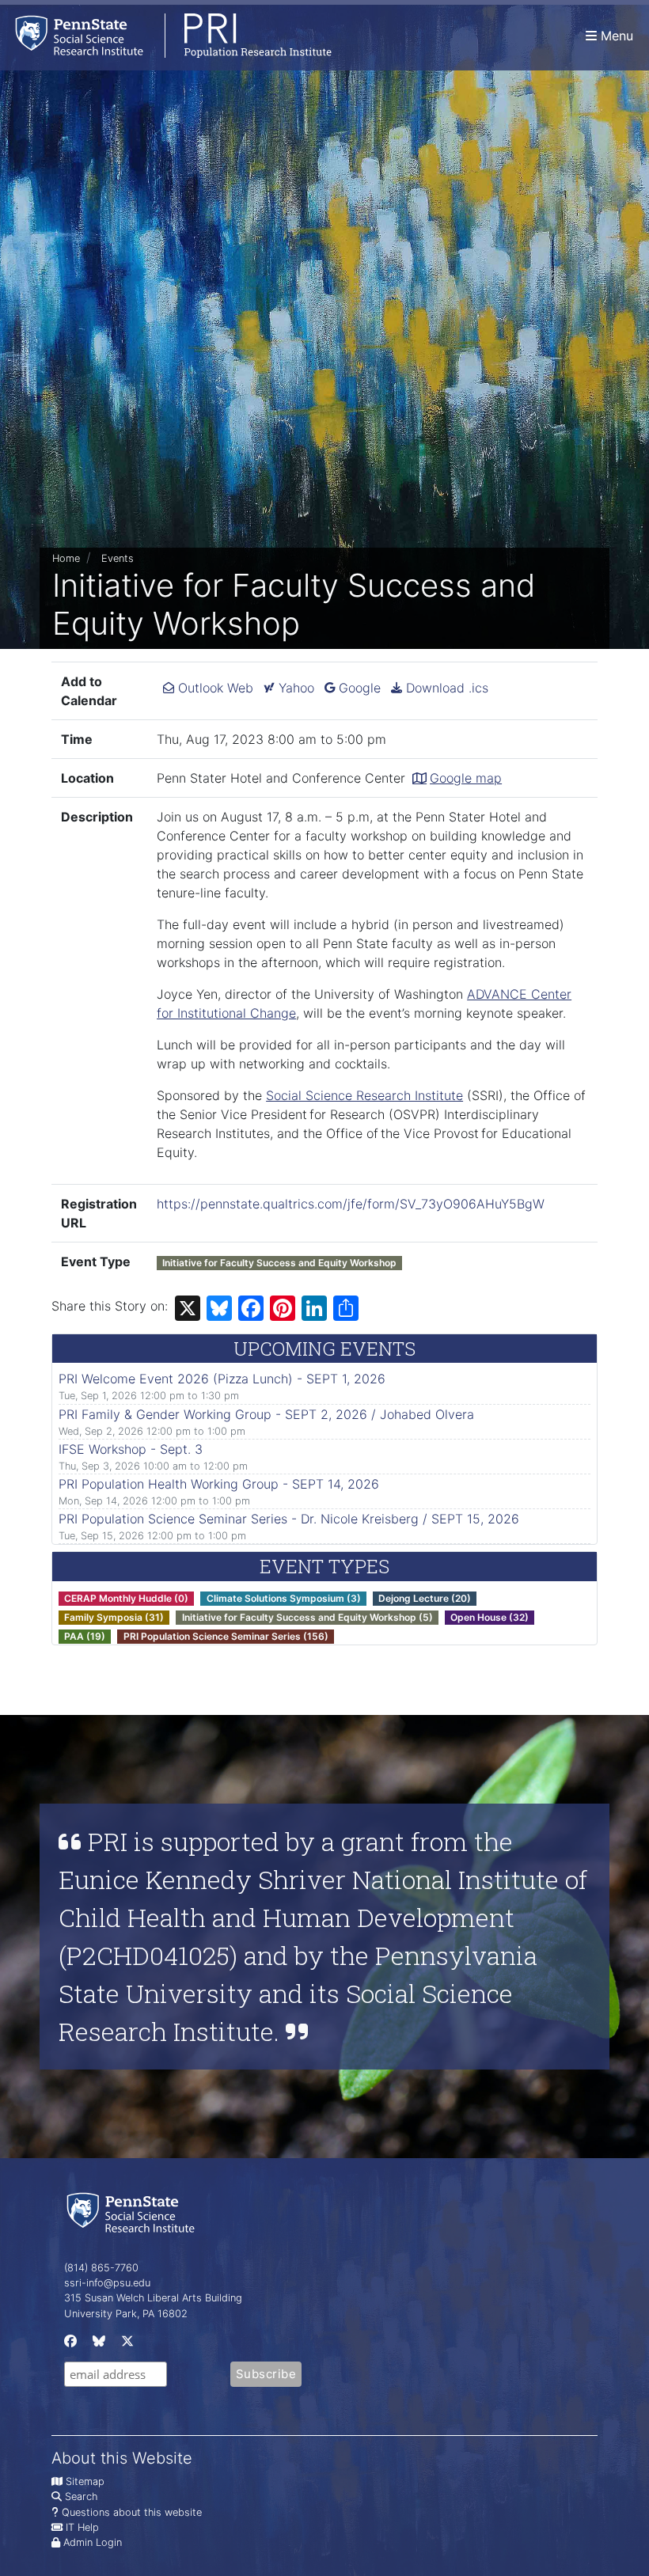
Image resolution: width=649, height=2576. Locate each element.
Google (358, 688)
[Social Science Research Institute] (134, 2212)
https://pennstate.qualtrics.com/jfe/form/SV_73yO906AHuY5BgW (351, 1204)
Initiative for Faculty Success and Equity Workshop (279, 1263)
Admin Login (93, 2542)
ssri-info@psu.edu (107, 2283)
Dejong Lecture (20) (425, 1598)
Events (118, 558)
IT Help (82, 2527)
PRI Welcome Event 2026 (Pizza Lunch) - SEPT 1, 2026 (222, 1379)
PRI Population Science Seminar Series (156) (226, 1636)
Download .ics (445, 688)
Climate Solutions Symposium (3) (284, 1598)
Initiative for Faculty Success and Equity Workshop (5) (307, 1617)
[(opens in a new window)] (69, 2345)
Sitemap (85, 2481)
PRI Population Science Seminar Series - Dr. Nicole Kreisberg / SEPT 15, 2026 (289, 1519)
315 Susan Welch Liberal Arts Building (153, 2298)
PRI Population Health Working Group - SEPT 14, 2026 (219, 1484)
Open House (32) (490, 1617)
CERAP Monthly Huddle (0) (126, 1598)
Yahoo (294, 688)
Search (81, 2496)
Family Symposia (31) (114, 1617)
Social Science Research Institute (364, 1095)
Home (66, 558)
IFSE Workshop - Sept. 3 (131, 1449)
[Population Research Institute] (166, 35)
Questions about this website (132, 2512)
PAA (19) (85, 1636)
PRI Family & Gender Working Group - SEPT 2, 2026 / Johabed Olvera (266, 1414)
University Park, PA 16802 (126, 2314)
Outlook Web (214, 688)
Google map (466, 778)
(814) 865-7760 (101, 2268)
